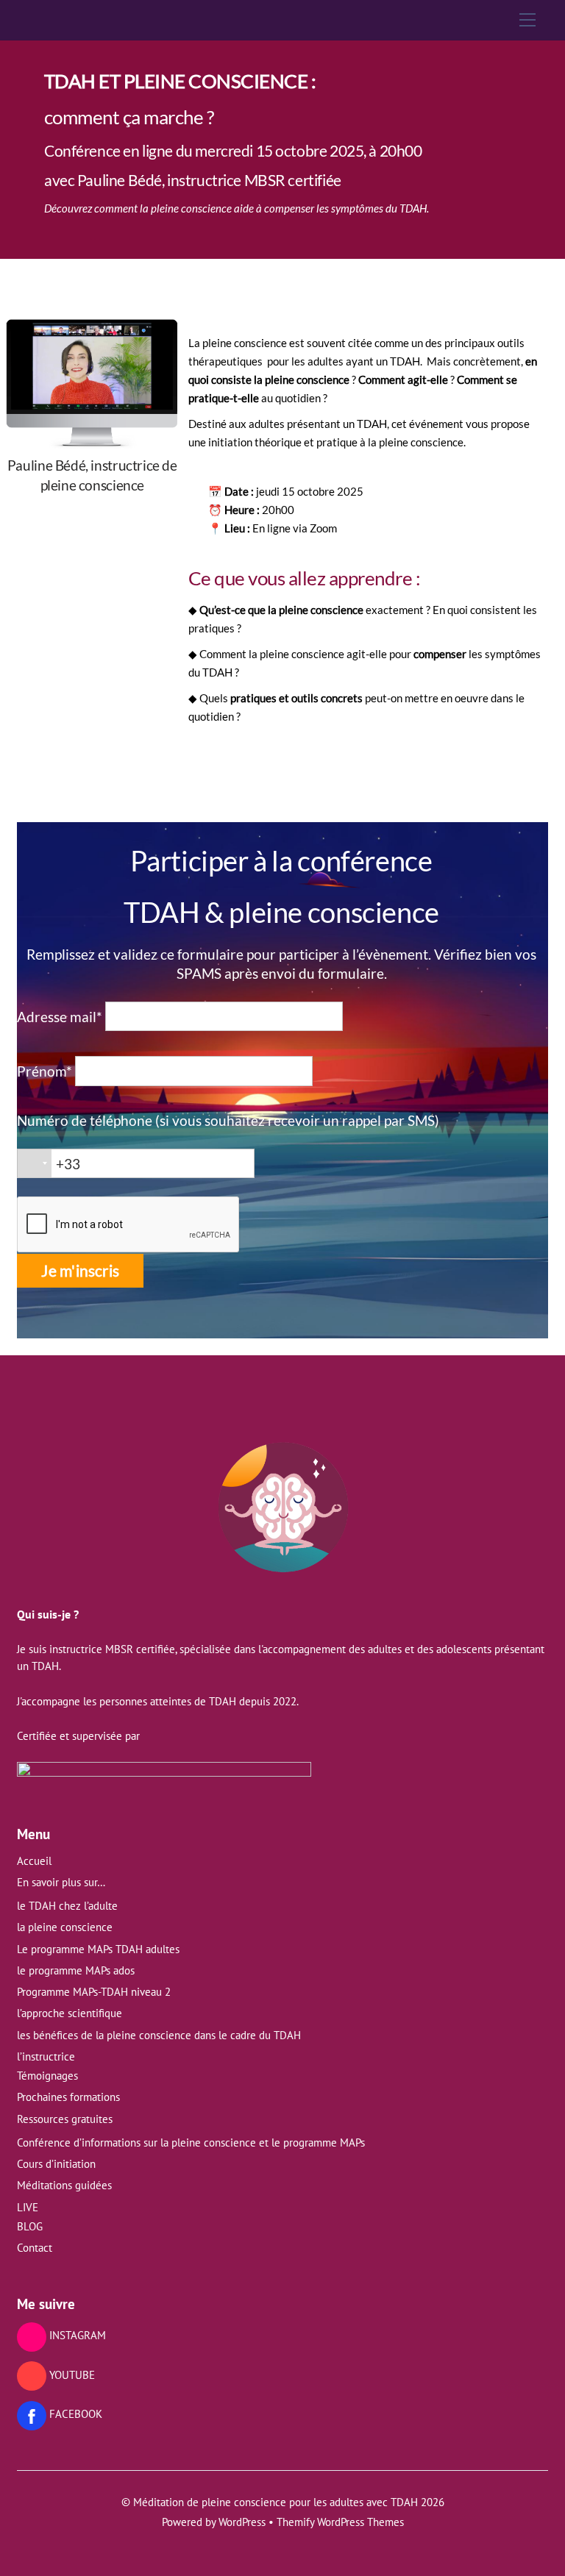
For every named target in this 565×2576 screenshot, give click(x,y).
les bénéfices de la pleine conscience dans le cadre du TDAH (159, 2035)
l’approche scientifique (70, 2013)
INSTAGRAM (76, 2335)
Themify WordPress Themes (340, 2522)
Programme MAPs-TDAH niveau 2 (94, 1992)
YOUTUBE (71, 2375)
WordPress (242, 2522)
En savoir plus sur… (61, 1882)
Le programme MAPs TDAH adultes (98, 1949)
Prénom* (45, 1071)
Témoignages (47, 2076)
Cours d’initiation (56, 2164)
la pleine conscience (65, 1927)
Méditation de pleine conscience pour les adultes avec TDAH (276, 2502)
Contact (35, 2248)
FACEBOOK (74, 2414)
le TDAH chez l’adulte (67, 1906)
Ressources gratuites (65, 2119)
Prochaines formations (68, 2097)
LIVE (28, 2207)
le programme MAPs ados (76, 1970)
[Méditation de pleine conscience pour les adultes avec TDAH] (282, 1576)
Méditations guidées (64, 2185)
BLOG (30, 2226)
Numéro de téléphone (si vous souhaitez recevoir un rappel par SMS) (228, 1120)
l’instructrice (46, 2056)
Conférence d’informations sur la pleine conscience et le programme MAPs (191, 2142)
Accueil (34, 1861)
